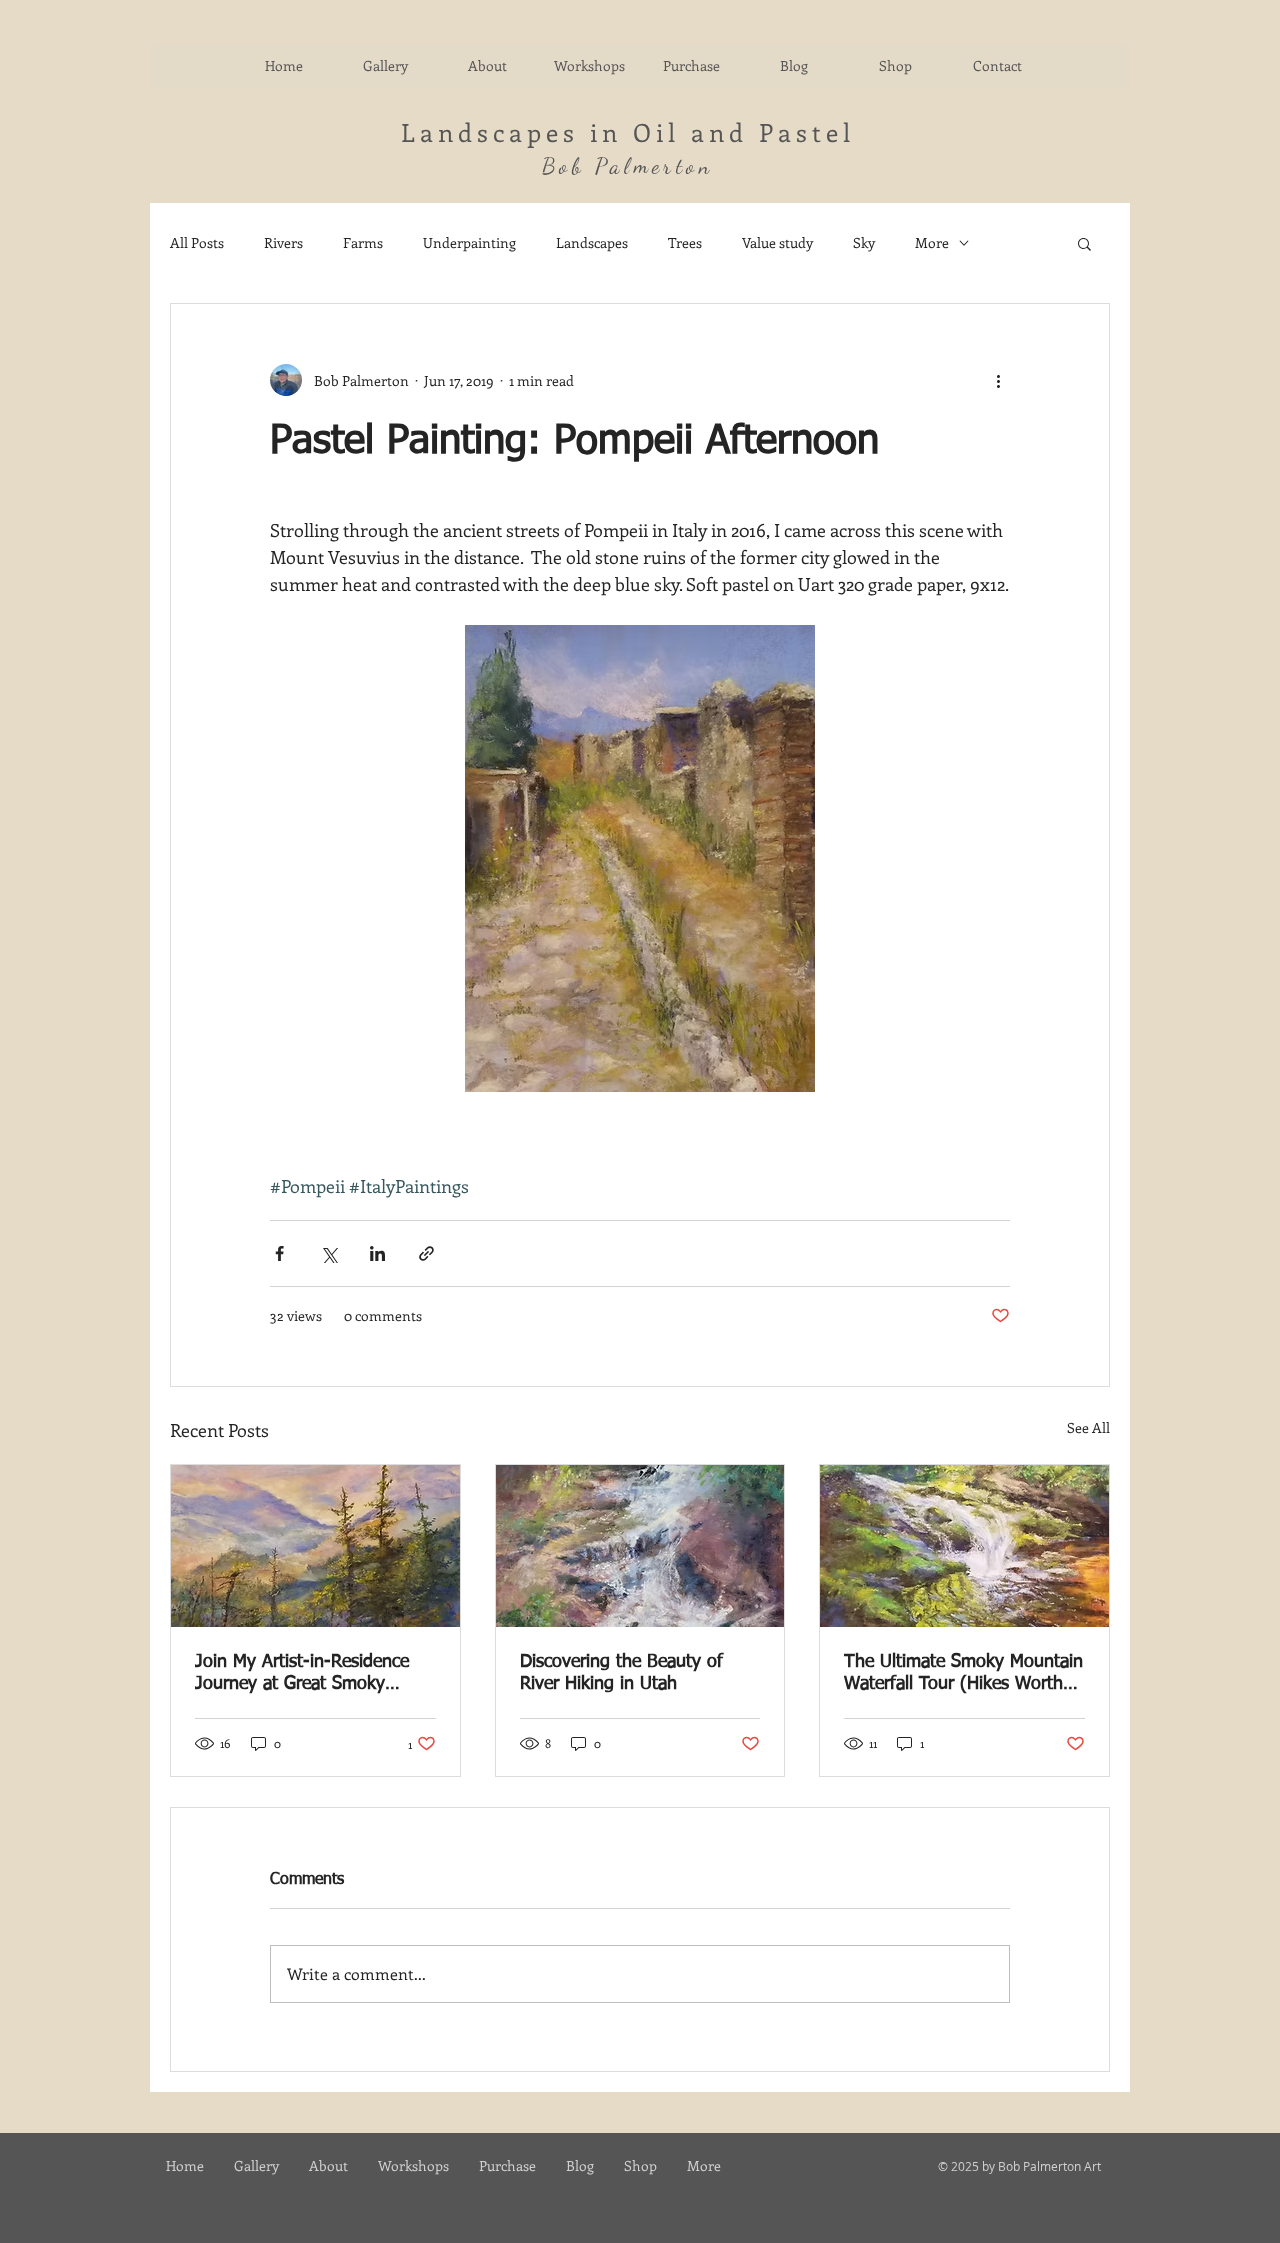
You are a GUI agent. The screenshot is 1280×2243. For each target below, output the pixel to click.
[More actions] (998, 380)
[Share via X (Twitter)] (328, 1253)
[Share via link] (426, 1253)
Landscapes (592, 242)
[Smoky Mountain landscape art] (315, 1546)
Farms (363, 242)
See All (1088, 1427)
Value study (777, 242)
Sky (864, 242)
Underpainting (469, 242)
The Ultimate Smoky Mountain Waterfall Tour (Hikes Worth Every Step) (963, 1674)
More (932, 242)
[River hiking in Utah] (640, 1546)
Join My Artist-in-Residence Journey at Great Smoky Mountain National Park (302, 1674)
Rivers (283, 242)
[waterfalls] (964, 1546)
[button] (1084, 243)
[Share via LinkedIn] (377, 1253)
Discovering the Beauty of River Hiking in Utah (621, 1673)
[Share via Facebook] (279, 1253)
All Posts (197, 242)
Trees (685, 242)
